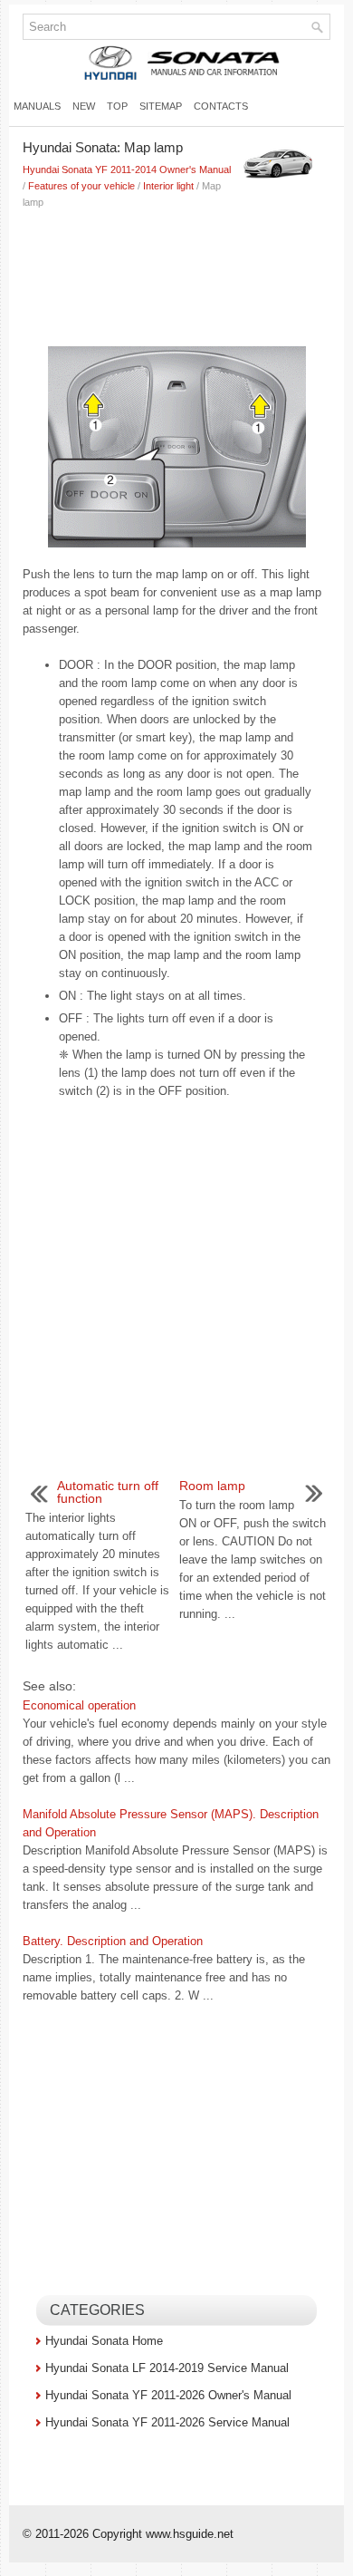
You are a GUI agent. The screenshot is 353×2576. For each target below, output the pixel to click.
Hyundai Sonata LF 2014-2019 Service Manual (167, 2368)
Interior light (168, 186)
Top (117, 106)
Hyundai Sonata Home (104, 2341)
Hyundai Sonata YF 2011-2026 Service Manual (167, 2422)
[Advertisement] (176, 274)
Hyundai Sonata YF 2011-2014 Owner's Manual (127, 169)
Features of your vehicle (81, 186)
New (84, 106)
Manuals (37, 106)
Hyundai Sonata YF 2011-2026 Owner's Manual (168, 2395)
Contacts (221, 106)
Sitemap (161, 106)
